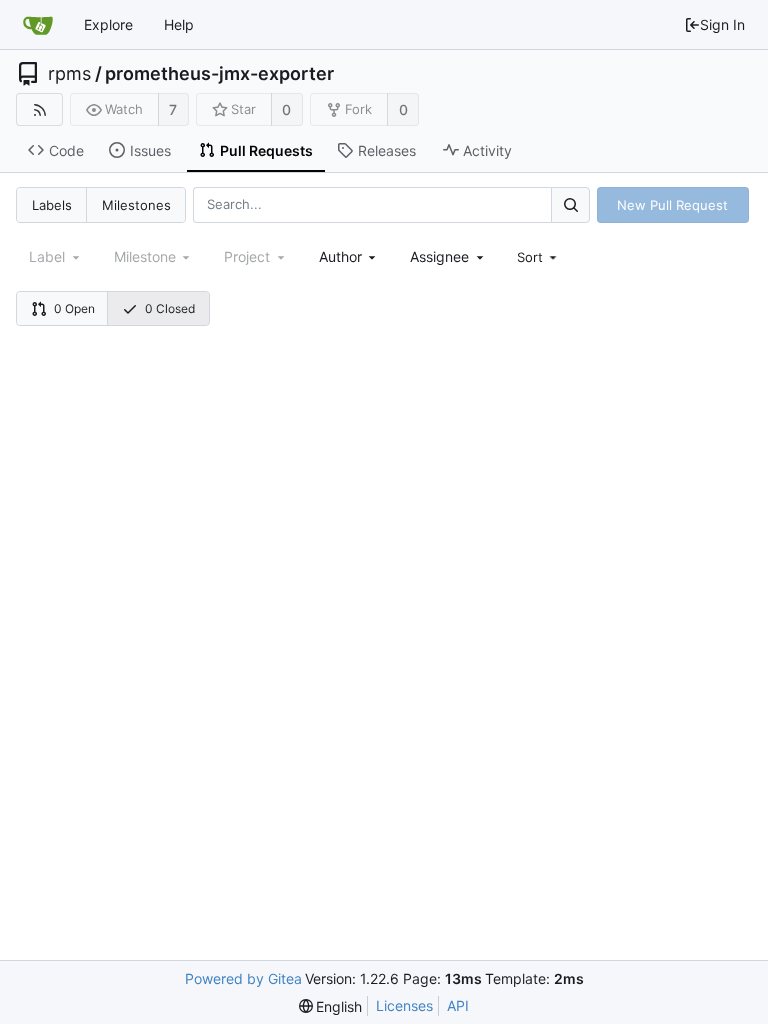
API (458, 1005)
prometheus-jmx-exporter (219, 74)
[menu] (539, 257)
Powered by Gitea (243, 978)
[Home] (38, 25)
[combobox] (349, 256)
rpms (69, 74)
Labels (52, 205)
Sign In (722, 24)
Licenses (404, 1005)
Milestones (136, 205)
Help (179, 24)
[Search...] (570, 204)
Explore (108, 24)
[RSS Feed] (39, 109)
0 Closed (170, 308)
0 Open (74, 308)
